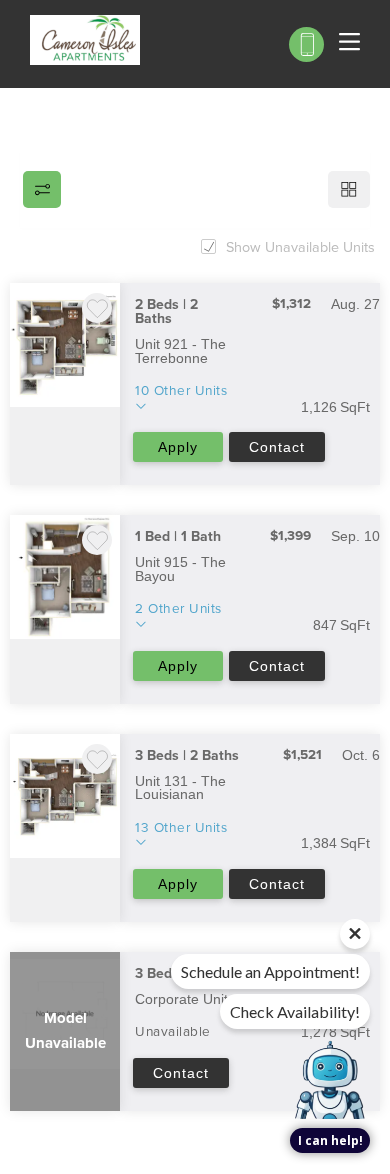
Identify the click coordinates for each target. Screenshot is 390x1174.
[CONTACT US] (306, 44)
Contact (277, 447)
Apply (178, 447)
